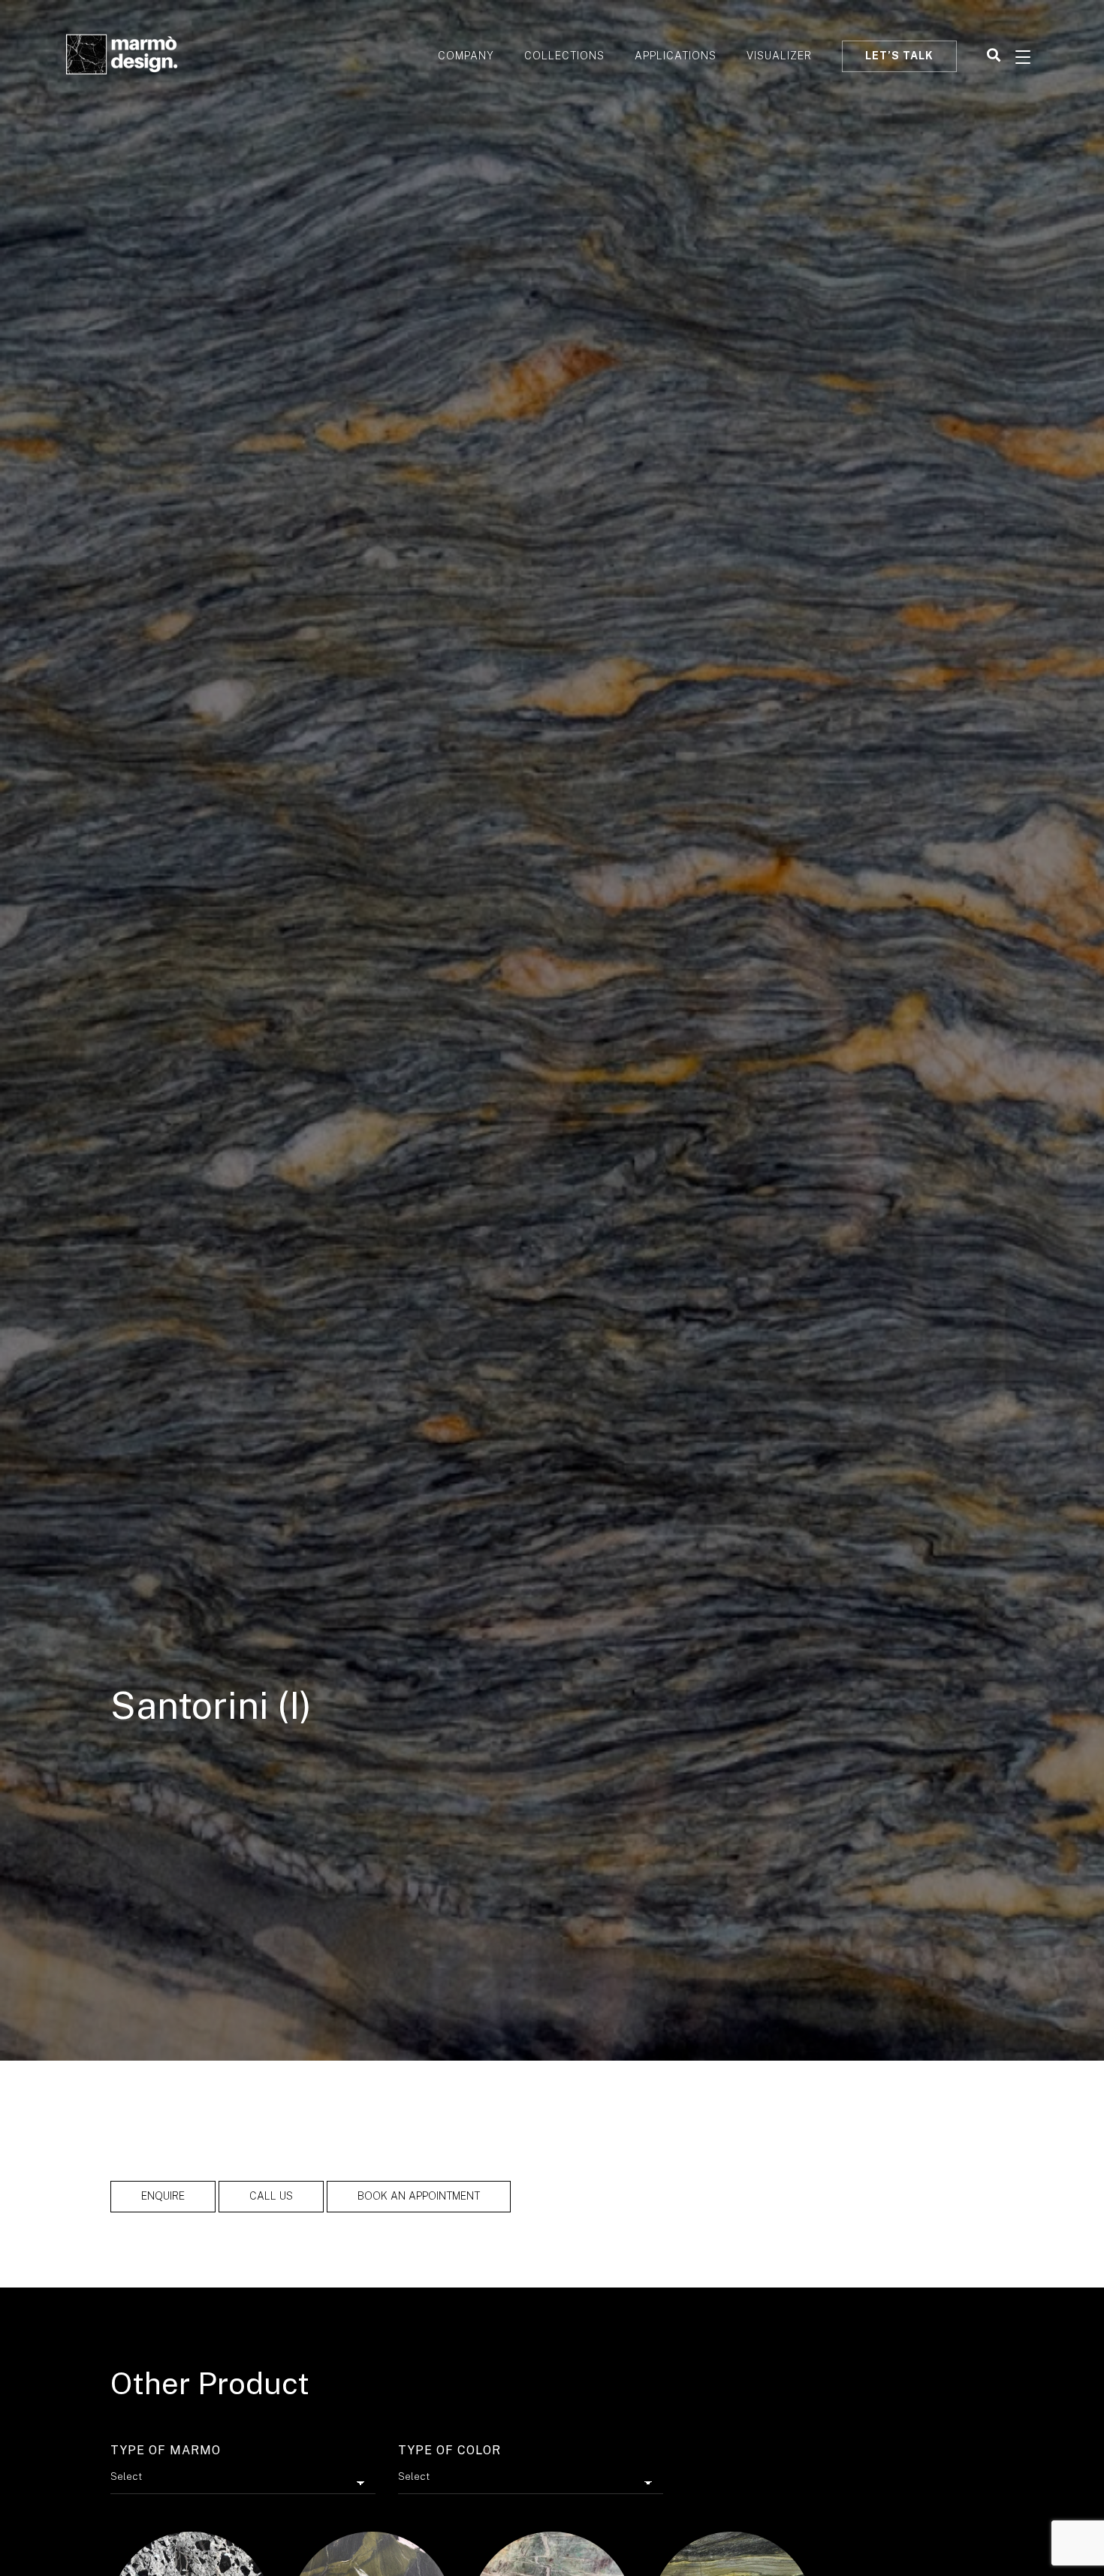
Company (466, 56)
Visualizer (779, 56)
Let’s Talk (899, 56)
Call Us (271, 2196)
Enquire (163, 2196)
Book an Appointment (419, 2196)
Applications (676, 56)
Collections (564, 56)
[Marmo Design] (122, 56)
